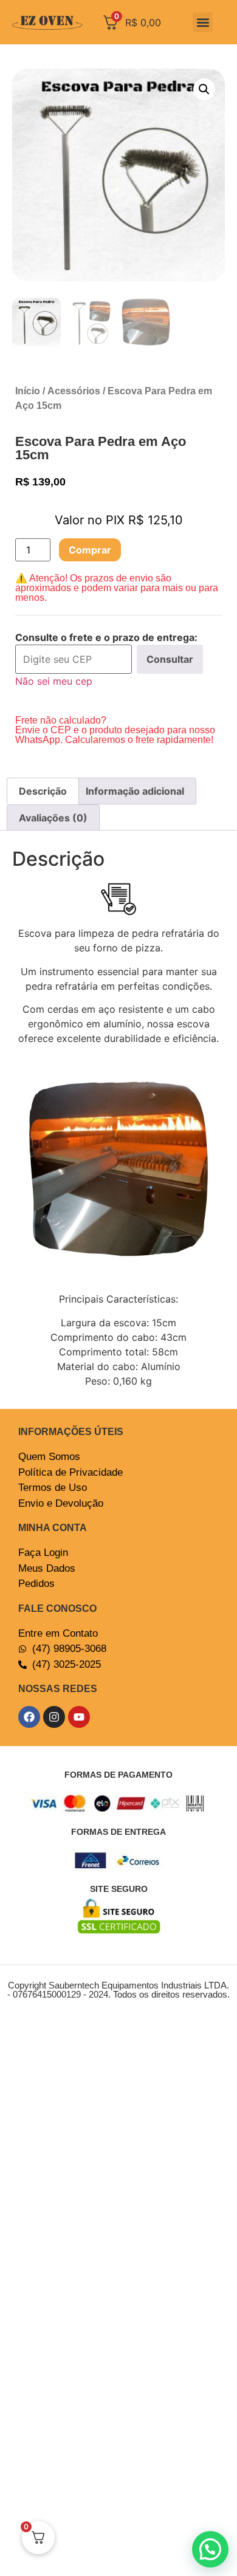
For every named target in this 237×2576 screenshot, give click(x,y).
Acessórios (74, 391)
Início (28, 391)
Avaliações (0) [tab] (53, 818)
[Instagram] (54, 1717)
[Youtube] (79, 1717)
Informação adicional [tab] (135, 791)
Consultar (170, 659)
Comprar (90, 550)
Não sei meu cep (54, 681)
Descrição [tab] (43, 791)
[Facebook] (29, 1717)
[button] (203, 22)
